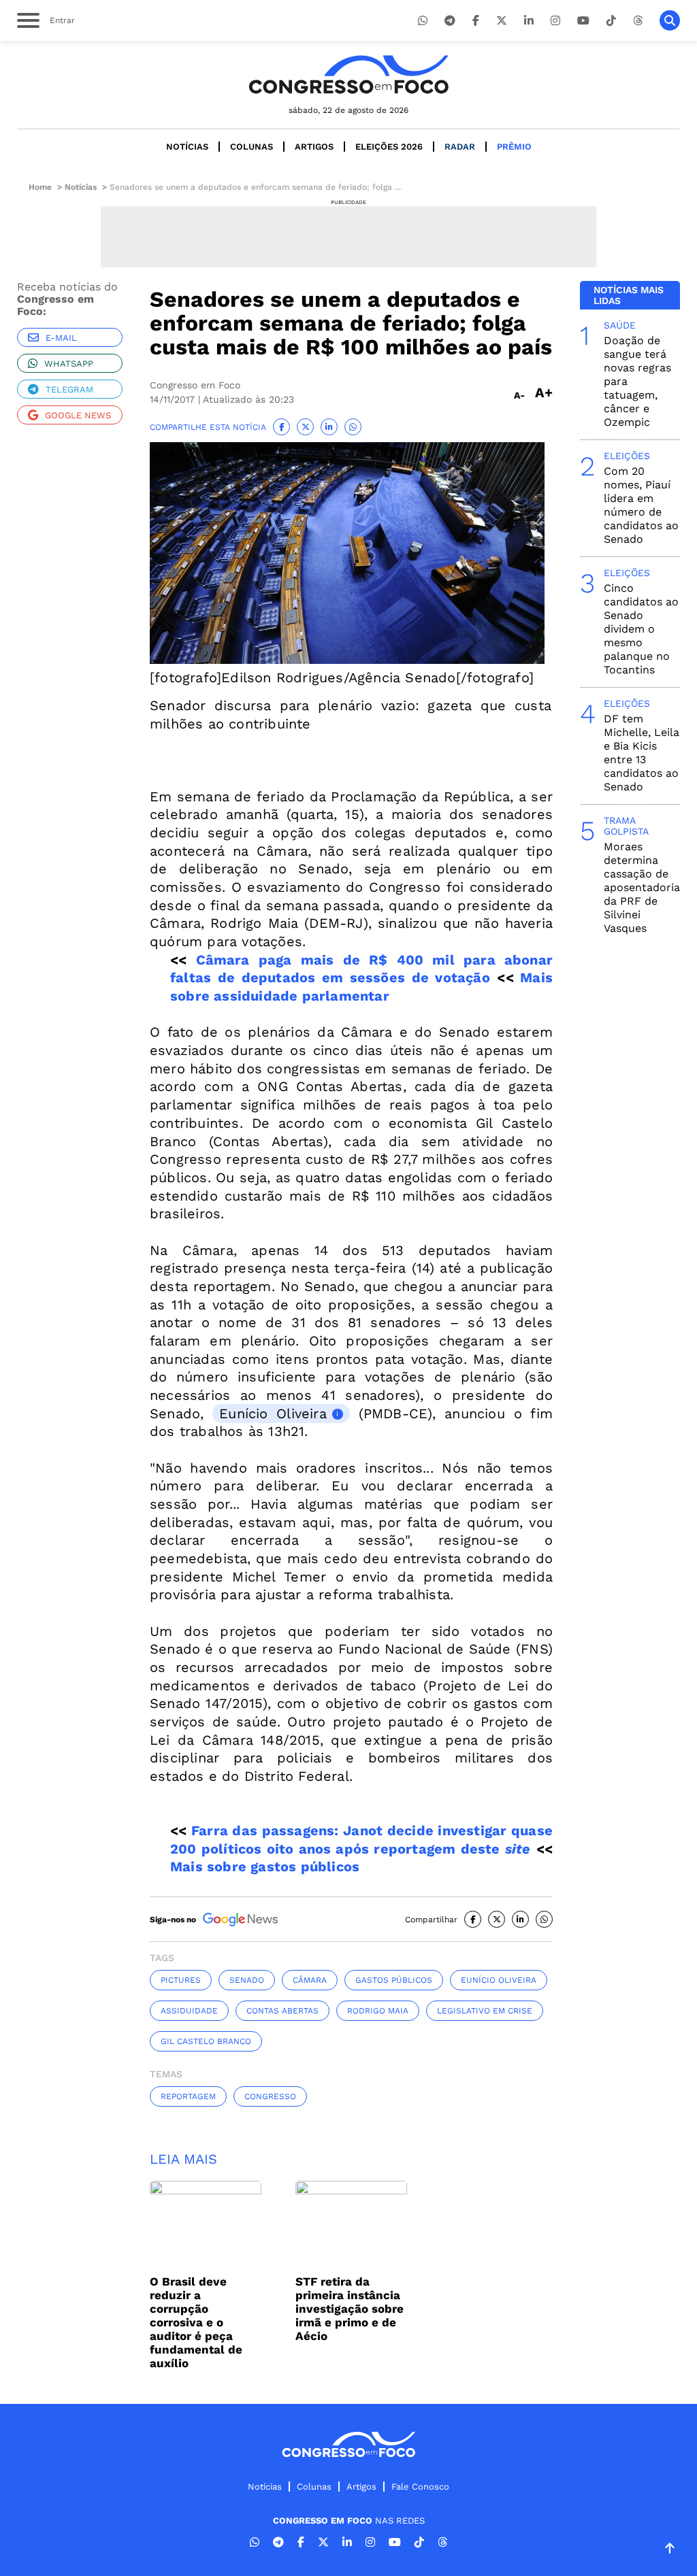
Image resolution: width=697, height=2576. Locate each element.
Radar (460, 147)
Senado (247, 1980)
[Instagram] (555, 21)
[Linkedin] (529, 21)
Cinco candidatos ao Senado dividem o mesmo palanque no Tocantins (641, 629)
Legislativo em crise (485, 2011)
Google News (78, 415)
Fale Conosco (420, 2487)
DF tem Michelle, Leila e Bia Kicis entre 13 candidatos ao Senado (642, 753)
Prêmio (514, 147)
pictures (181, 1980)
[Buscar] (670, 20)
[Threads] (638, 21)
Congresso (270, 2096)
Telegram (69, 389)
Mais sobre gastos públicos (265, 1867)
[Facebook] (476, 21)
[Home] (348, 74)
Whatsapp (69, 364)
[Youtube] (583, 21)
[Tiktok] (611, 21)
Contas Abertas (282, 2011)
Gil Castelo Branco (206, 2041)
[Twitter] (502, 21)
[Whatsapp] (423, 21)
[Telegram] (450, 21)
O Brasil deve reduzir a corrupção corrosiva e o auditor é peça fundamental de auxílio (196, 2322)
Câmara (310, 1980)
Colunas (252, 147)
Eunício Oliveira (273, 1414)
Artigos (314, 147)
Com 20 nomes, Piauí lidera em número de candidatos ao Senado (641, 505)
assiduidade (189, 2011)
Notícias (187, 147)
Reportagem (188, 2096)
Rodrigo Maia (378, 2011)
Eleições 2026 (389, 147)
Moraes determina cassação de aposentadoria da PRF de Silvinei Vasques (642, 887)
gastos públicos (394, 1980)
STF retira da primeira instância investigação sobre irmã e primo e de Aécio (350, 2309)
